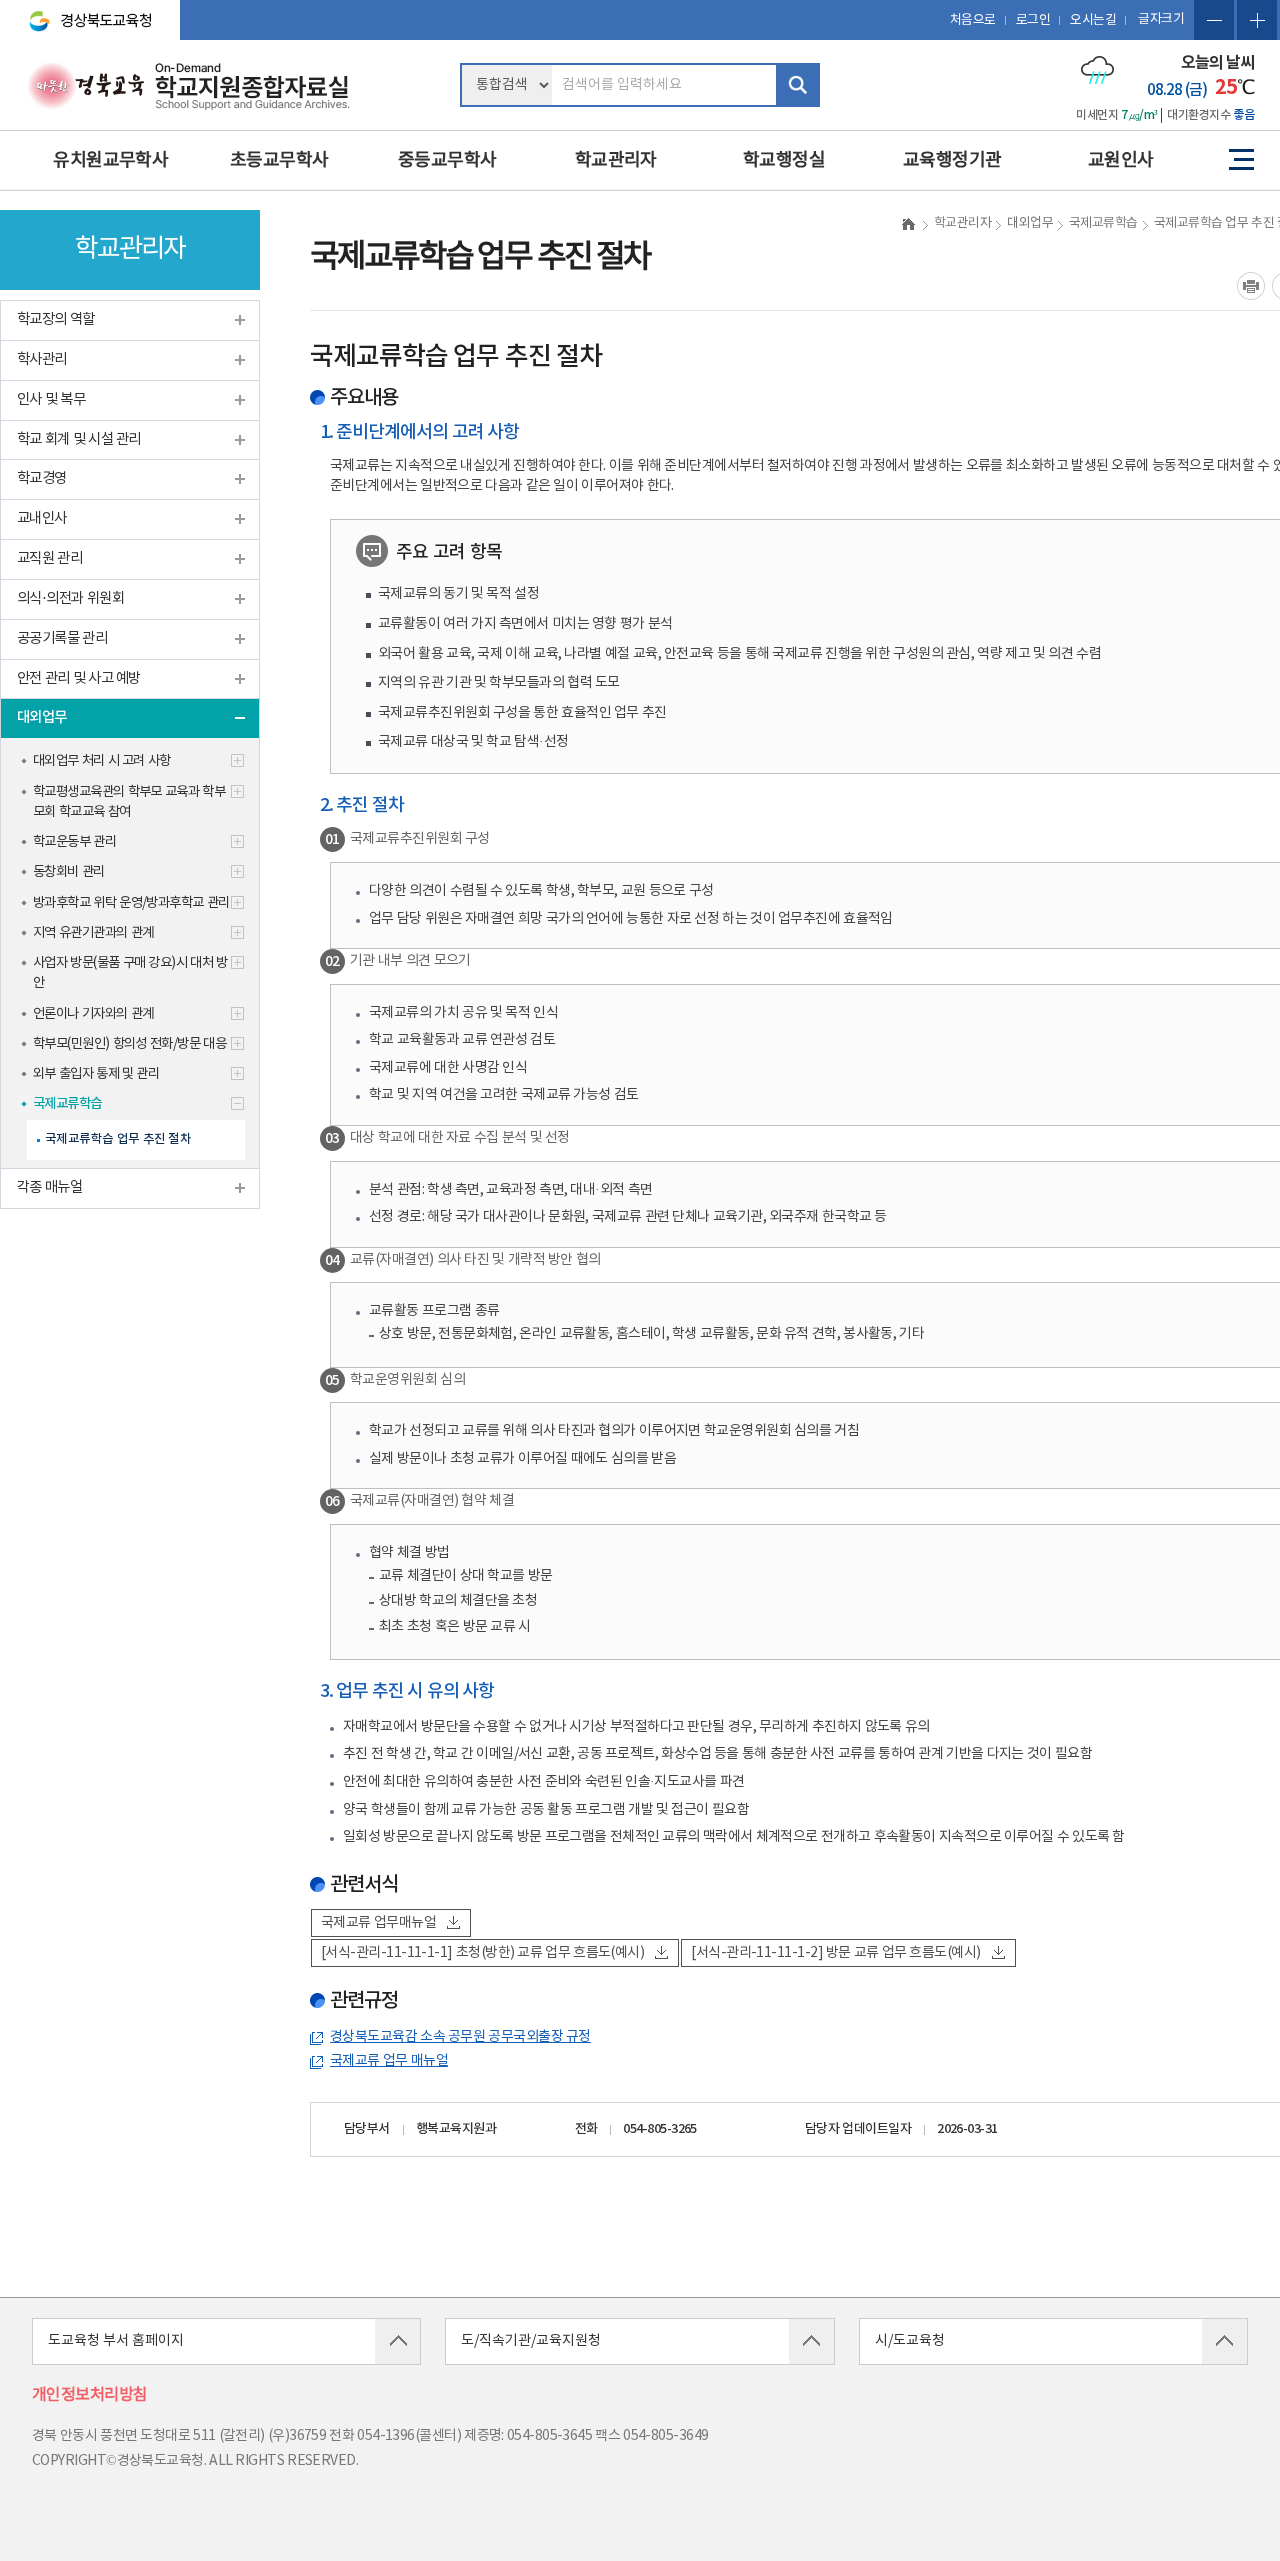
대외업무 (42, 717)
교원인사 (1121, 160)
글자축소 (1214, 20)
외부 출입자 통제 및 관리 (96, 1074)
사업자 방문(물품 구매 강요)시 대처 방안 (130, 973)
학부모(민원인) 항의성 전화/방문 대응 (129, 1044)
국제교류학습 (67, 1104)
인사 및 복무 (51, 399)
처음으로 (973, 20)
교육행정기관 (952, 160)
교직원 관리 (49, 558)
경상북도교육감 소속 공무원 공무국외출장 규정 (460, 2037)
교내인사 (42, 518)
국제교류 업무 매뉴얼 (389, 2061)
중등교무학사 (447, 160)
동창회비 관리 (69, 872)
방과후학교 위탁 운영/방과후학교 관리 (131, 903)
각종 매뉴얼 (49, 1187)
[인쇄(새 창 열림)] (1251, 286)
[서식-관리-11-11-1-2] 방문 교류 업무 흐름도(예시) (835, 1953)
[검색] (798, 85)
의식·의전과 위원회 (70, 598)
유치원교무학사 (110, 160)
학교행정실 (784, 160)
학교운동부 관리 (74, 842)
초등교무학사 (279, 160)
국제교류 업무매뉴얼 (378, 1923)
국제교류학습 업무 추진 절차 (118, 1139)
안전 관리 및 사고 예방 (79, 678)
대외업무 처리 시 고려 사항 (102, 761)
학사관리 (42, 359)
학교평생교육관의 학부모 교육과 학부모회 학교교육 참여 (129, 802)
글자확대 (1257, 20)
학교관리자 (616, 160)
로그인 (1033, 20)
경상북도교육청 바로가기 (81, 12)
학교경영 (42, 478)
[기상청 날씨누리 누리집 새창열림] (1097, 70)
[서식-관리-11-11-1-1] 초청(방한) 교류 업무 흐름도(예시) (482, 1953)
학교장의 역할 (56, 319)
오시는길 (1093, 20)
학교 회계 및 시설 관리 (79, 439)
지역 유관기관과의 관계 (93, 933)
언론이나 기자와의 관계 (93, 1014)
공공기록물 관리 (62, 638)
